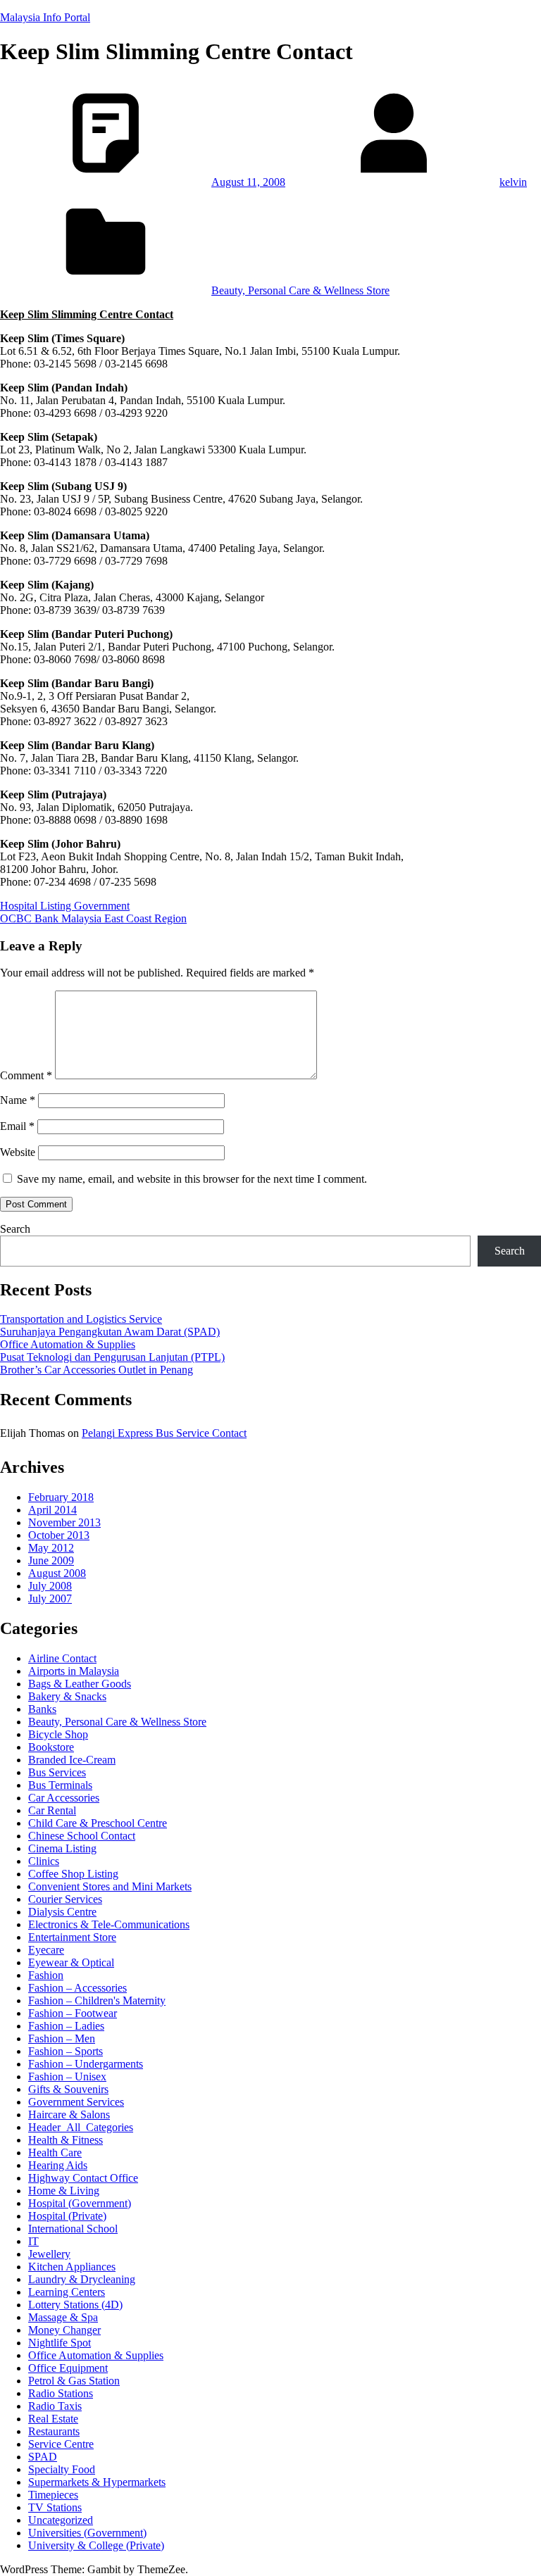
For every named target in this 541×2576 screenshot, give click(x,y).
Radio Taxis (55, 2406)
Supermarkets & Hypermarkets (97, 2482)
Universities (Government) (87, 2533)
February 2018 (61, 1497)
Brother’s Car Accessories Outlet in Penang (97, 1370)
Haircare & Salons (69, 2115)
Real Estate (53, 2419)
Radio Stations (61, 2393)
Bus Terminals (60, 1785)
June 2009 (51, 1560)
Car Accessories (64, 1798)
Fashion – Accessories (77, 1988)
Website (18, 1152)
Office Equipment (68, 2368)
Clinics (44, 1861)
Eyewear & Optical (71, 1962)
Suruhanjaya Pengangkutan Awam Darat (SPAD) (110, 1332)
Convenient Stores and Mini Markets (110, 1886)
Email (17, 1126)
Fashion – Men (62, 2038)
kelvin (513, 182)
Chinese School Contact (82, 1836)
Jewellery (49, 2254)
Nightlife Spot (60, 2343)
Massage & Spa (63, 2317)
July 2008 (50, 1586)
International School (73, 2229)
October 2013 (59, 1535)
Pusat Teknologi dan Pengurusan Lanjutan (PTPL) (112, 1357)
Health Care (55, 2153)
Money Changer (64, 2330)
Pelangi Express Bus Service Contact (164, 1433)
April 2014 (52, 1510)
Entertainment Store (72, 1937)
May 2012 (51, 1548)
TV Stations (55, 2507)
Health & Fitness (66, 2140)
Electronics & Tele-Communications (109, 1924)
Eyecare (46, 1950)
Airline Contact (62, 1658)
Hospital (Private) (67, 2216)
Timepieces (53, 2495)
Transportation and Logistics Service (81, 1319)
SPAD (43, 2457)
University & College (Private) (96, 2545)
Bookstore (51, 1747)
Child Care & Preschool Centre (98, 1823)
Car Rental (52, 1810)
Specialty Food (62, 2469)
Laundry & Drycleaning (82, 2279)
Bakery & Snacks (67, 1696)
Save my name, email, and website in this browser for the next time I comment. (192, 1179)
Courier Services (65, 1899)
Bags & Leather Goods (80, 1684)
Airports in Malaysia (74, 1671)
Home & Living (64, 2191)
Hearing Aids (58, 2165)
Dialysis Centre (62, 1912)
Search (15, 1229)
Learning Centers (67, 2292)
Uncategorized (61, 2520)
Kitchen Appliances (72, 2267)
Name (18, 1100)
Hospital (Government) (80, 2203)
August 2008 (57, 1573)
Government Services (76, 2102)
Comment (26, 1075)
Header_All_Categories (81, 2127)
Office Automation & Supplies (68, 1344)
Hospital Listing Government (65, 906)
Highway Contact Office (83, 2178)
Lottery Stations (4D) (75, 2305)
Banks (42, 1709)
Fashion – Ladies (66, 2026)
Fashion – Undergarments (86, 2064)
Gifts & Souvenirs (68, 2089)
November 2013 (64, 1522)
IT (33, 2241)
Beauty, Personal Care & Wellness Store (300, 290)
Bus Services (57, 1772)
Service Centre (61, 2444)
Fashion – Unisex (67, 2076)
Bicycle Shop (58, 1734)
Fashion (46, 1975)
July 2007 (50, 1598)
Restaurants (54, 2431)
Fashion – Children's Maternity (97, 2000)
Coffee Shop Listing (73, 1874)
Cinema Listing (62, 1848)
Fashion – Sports (66, 2051)
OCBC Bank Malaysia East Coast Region (93, 918)
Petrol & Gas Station (74, 2381)
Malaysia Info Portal (45, 17)
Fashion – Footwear (73, 2013)
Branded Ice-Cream (72, 1760)
